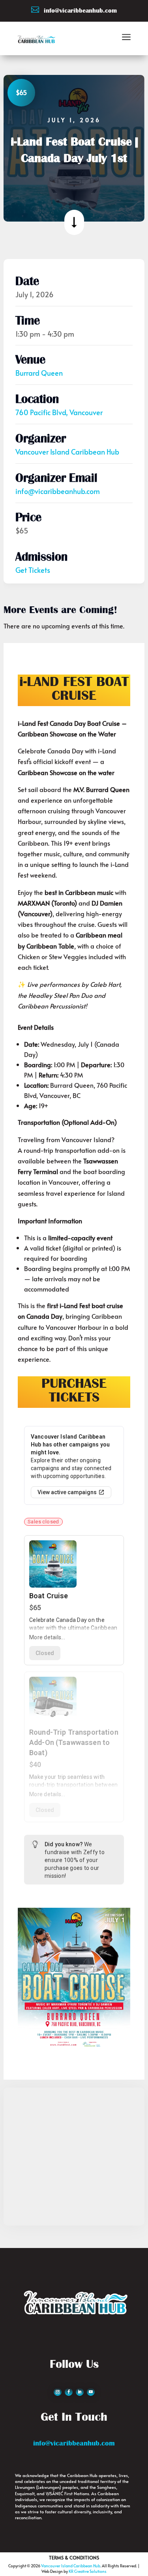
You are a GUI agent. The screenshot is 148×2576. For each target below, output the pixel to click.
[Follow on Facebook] (69, 2392)
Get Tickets (33, 570)
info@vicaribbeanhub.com (58, 491)
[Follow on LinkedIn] (80, 2392)
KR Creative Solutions (88, 2571)
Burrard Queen (39, 373)
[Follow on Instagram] (58, 2392)
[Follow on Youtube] (91, 2392)
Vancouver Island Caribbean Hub (67, 452)
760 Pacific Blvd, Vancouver (59, 412)
